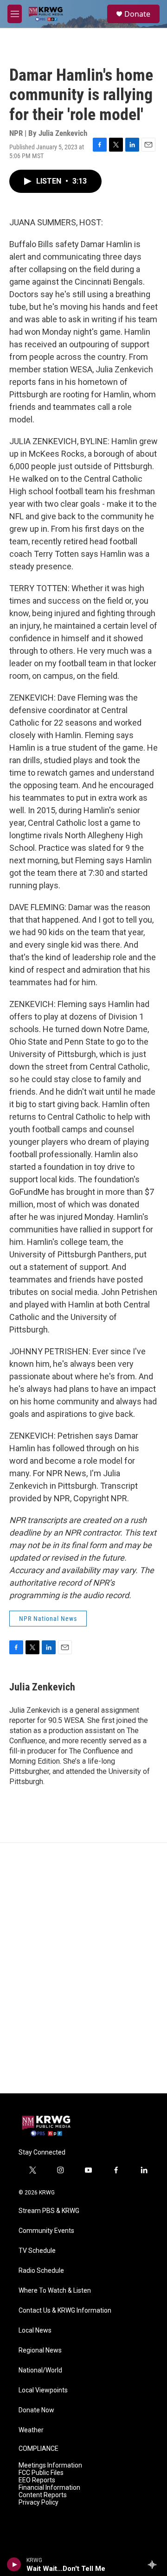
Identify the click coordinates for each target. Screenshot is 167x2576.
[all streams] (155, 2564)
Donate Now (36, 2410)
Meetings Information (50, 2465)
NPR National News (48, 1619)
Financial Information (49, 2488)
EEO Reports (37, 2480)
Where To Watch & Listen (55, 2291)
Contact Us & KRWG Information (65, 2311)
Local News (35, 2331)
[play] (14, 2564)
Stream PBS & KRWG (49, 2211)
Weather (31, 2430)
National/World (40, 2370)
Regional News (40, 2350)
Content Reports (43, 2495)
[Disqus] (83, 1968)
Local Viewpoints (43, 2390)
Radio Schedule (41, 2271)
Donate (137, 14)
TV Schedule (37, 2251)
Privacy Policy (39, 2503)
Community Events (46, 2231)
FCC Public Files (41, 2473)
